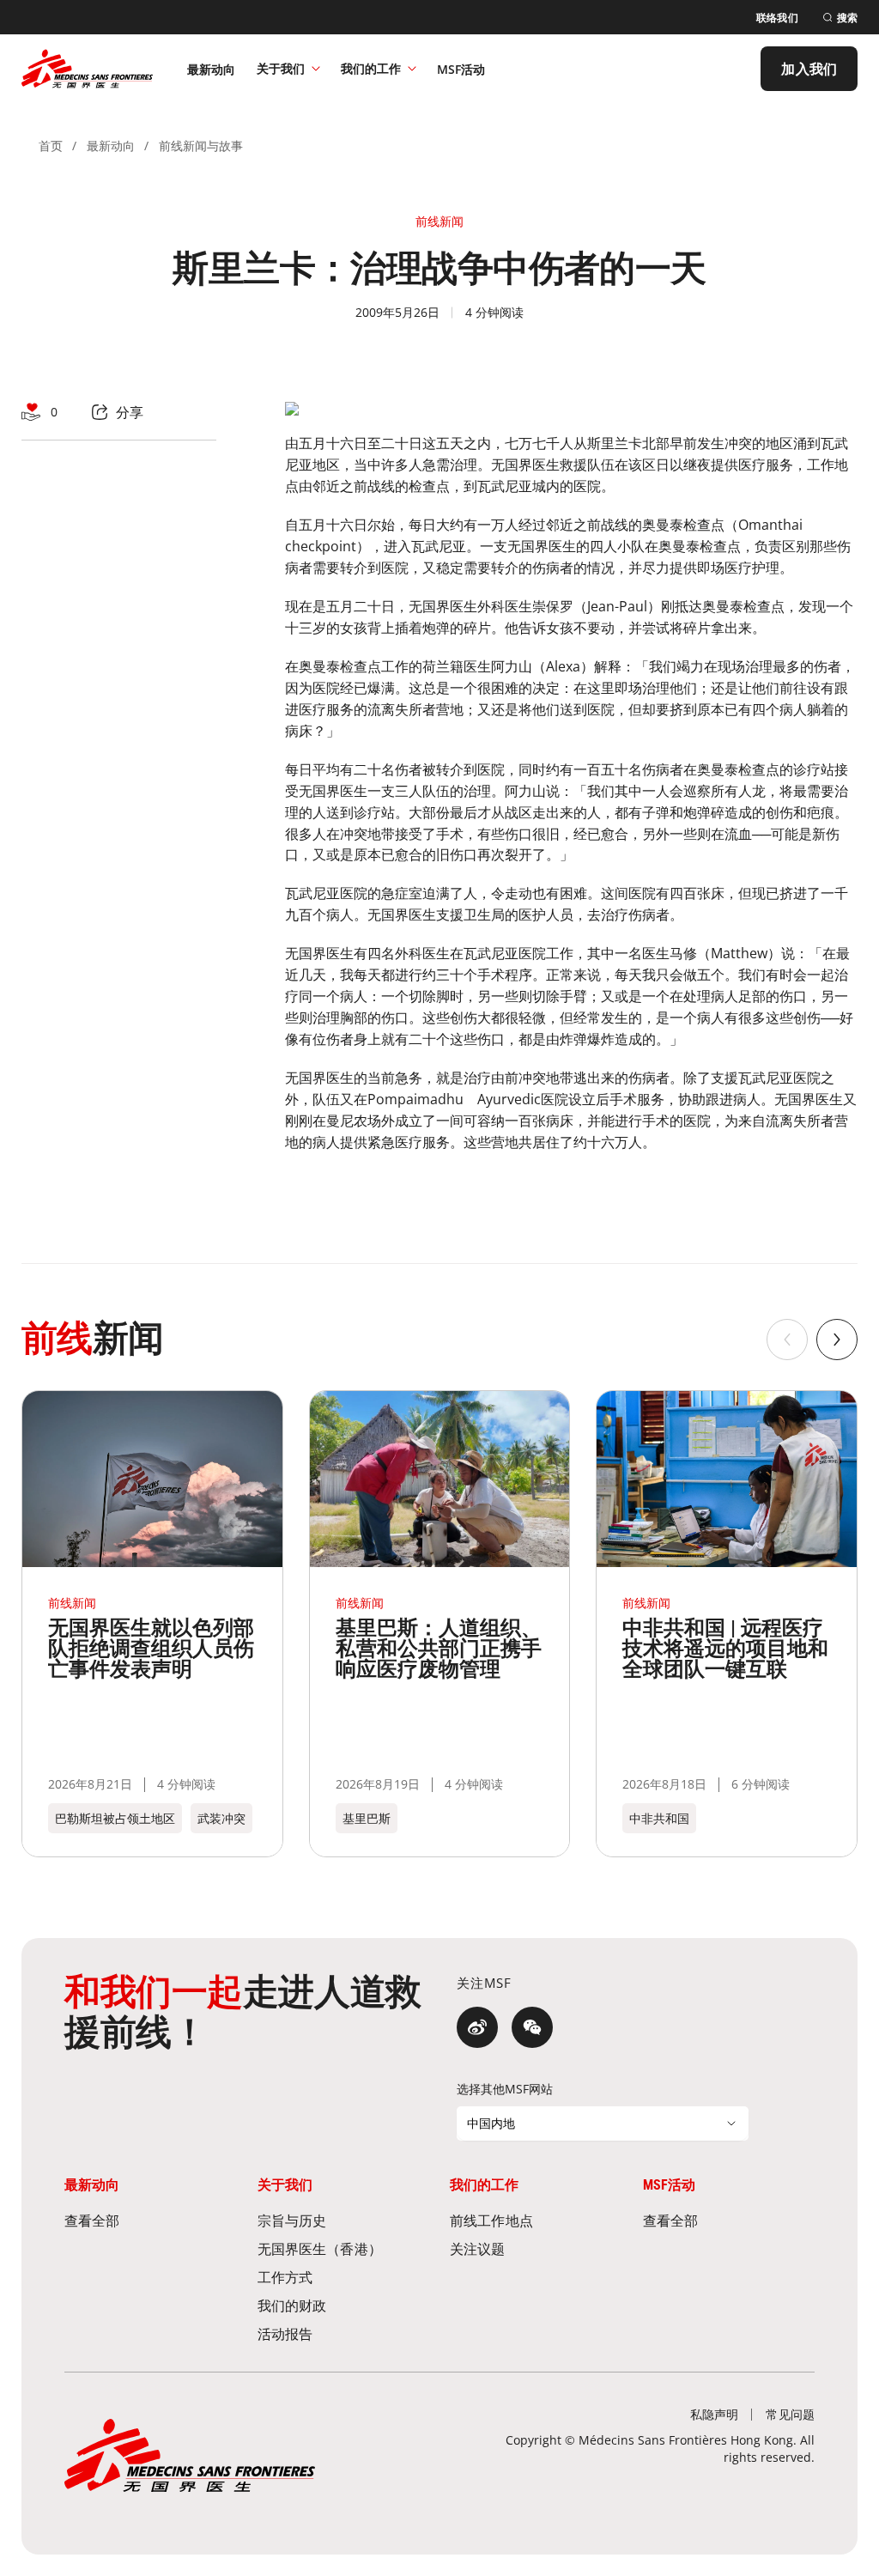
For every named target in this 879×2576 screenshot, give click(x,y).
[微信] (532, 2027)
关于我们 (281, 68)
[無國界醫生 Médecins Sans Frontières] (87, 69)
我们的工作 (371, 68)
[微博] (477, 2027)
